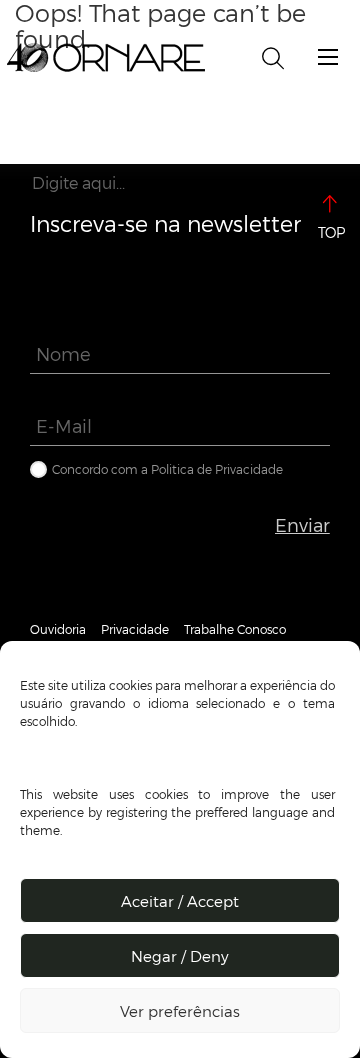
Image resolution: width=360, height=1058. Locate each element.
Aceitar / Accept (180, 901)
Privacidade (135, 629)
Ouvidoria (58, 629)
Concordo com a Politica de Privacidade (167, 469)
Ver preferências (180, 1011)
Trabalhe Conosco (235, 629)
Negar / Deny (180, 956)
